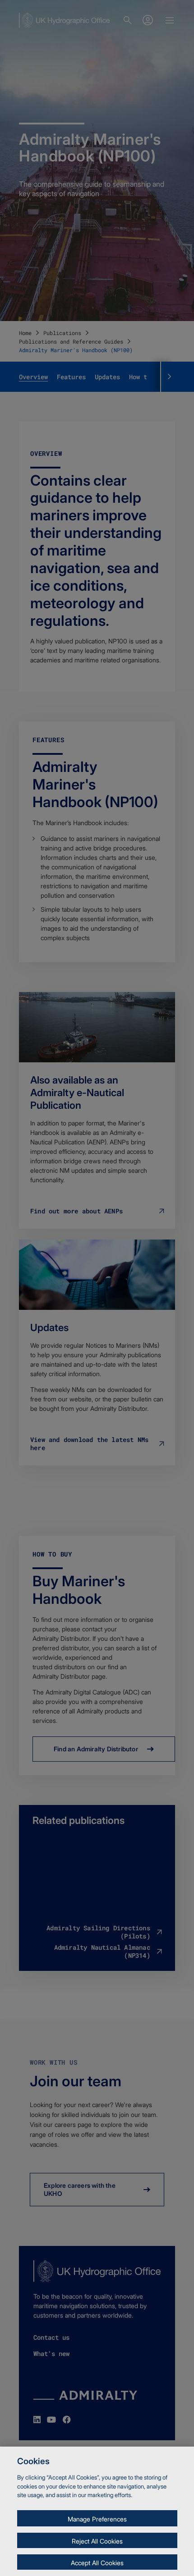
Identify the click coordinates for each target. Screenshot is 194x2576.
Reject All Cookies (97, 2541)
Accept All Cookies (97, 2563)
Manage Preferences (97, 2519)
